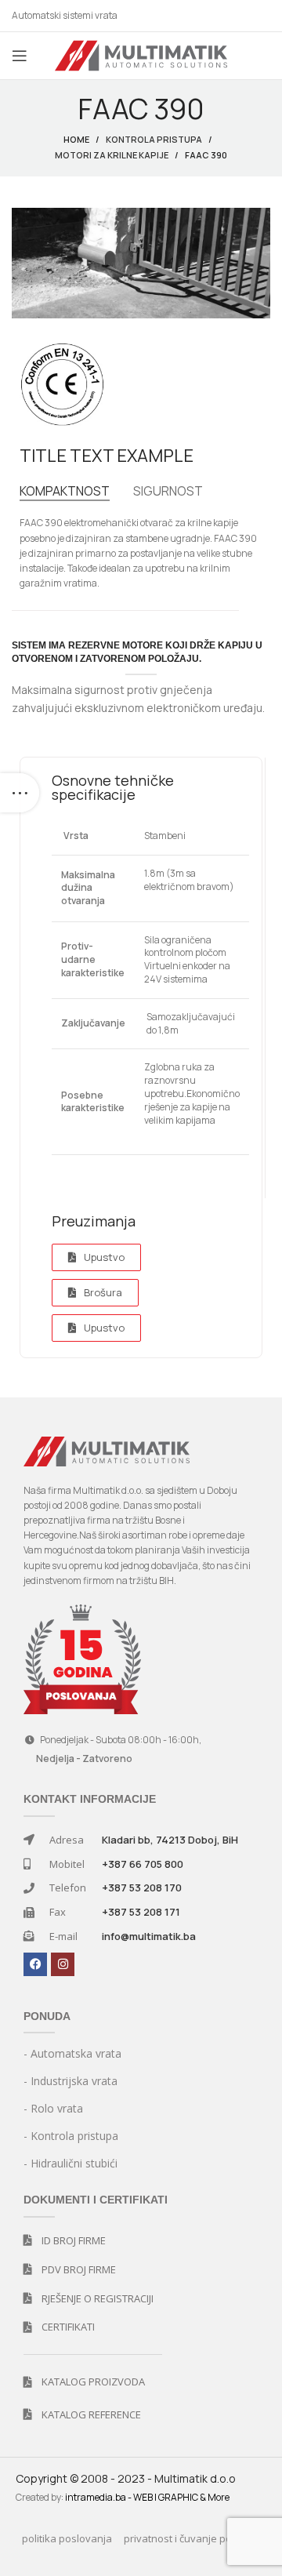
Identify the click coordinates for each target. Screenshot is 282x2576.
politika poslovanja (67, 2538)
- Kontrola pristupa (71, 2136)
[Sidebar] (20, 793)
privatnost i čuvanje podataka (195, 2538)
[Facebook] (35, 1964)
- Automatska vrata (72, 2053)
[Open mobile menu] (20, 56)
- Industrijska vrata (70, 2081)
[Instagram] (63, 1964)
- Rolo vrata (53, 2108)
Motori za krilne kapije (112, 155)
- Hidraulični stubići (70, 2163)
